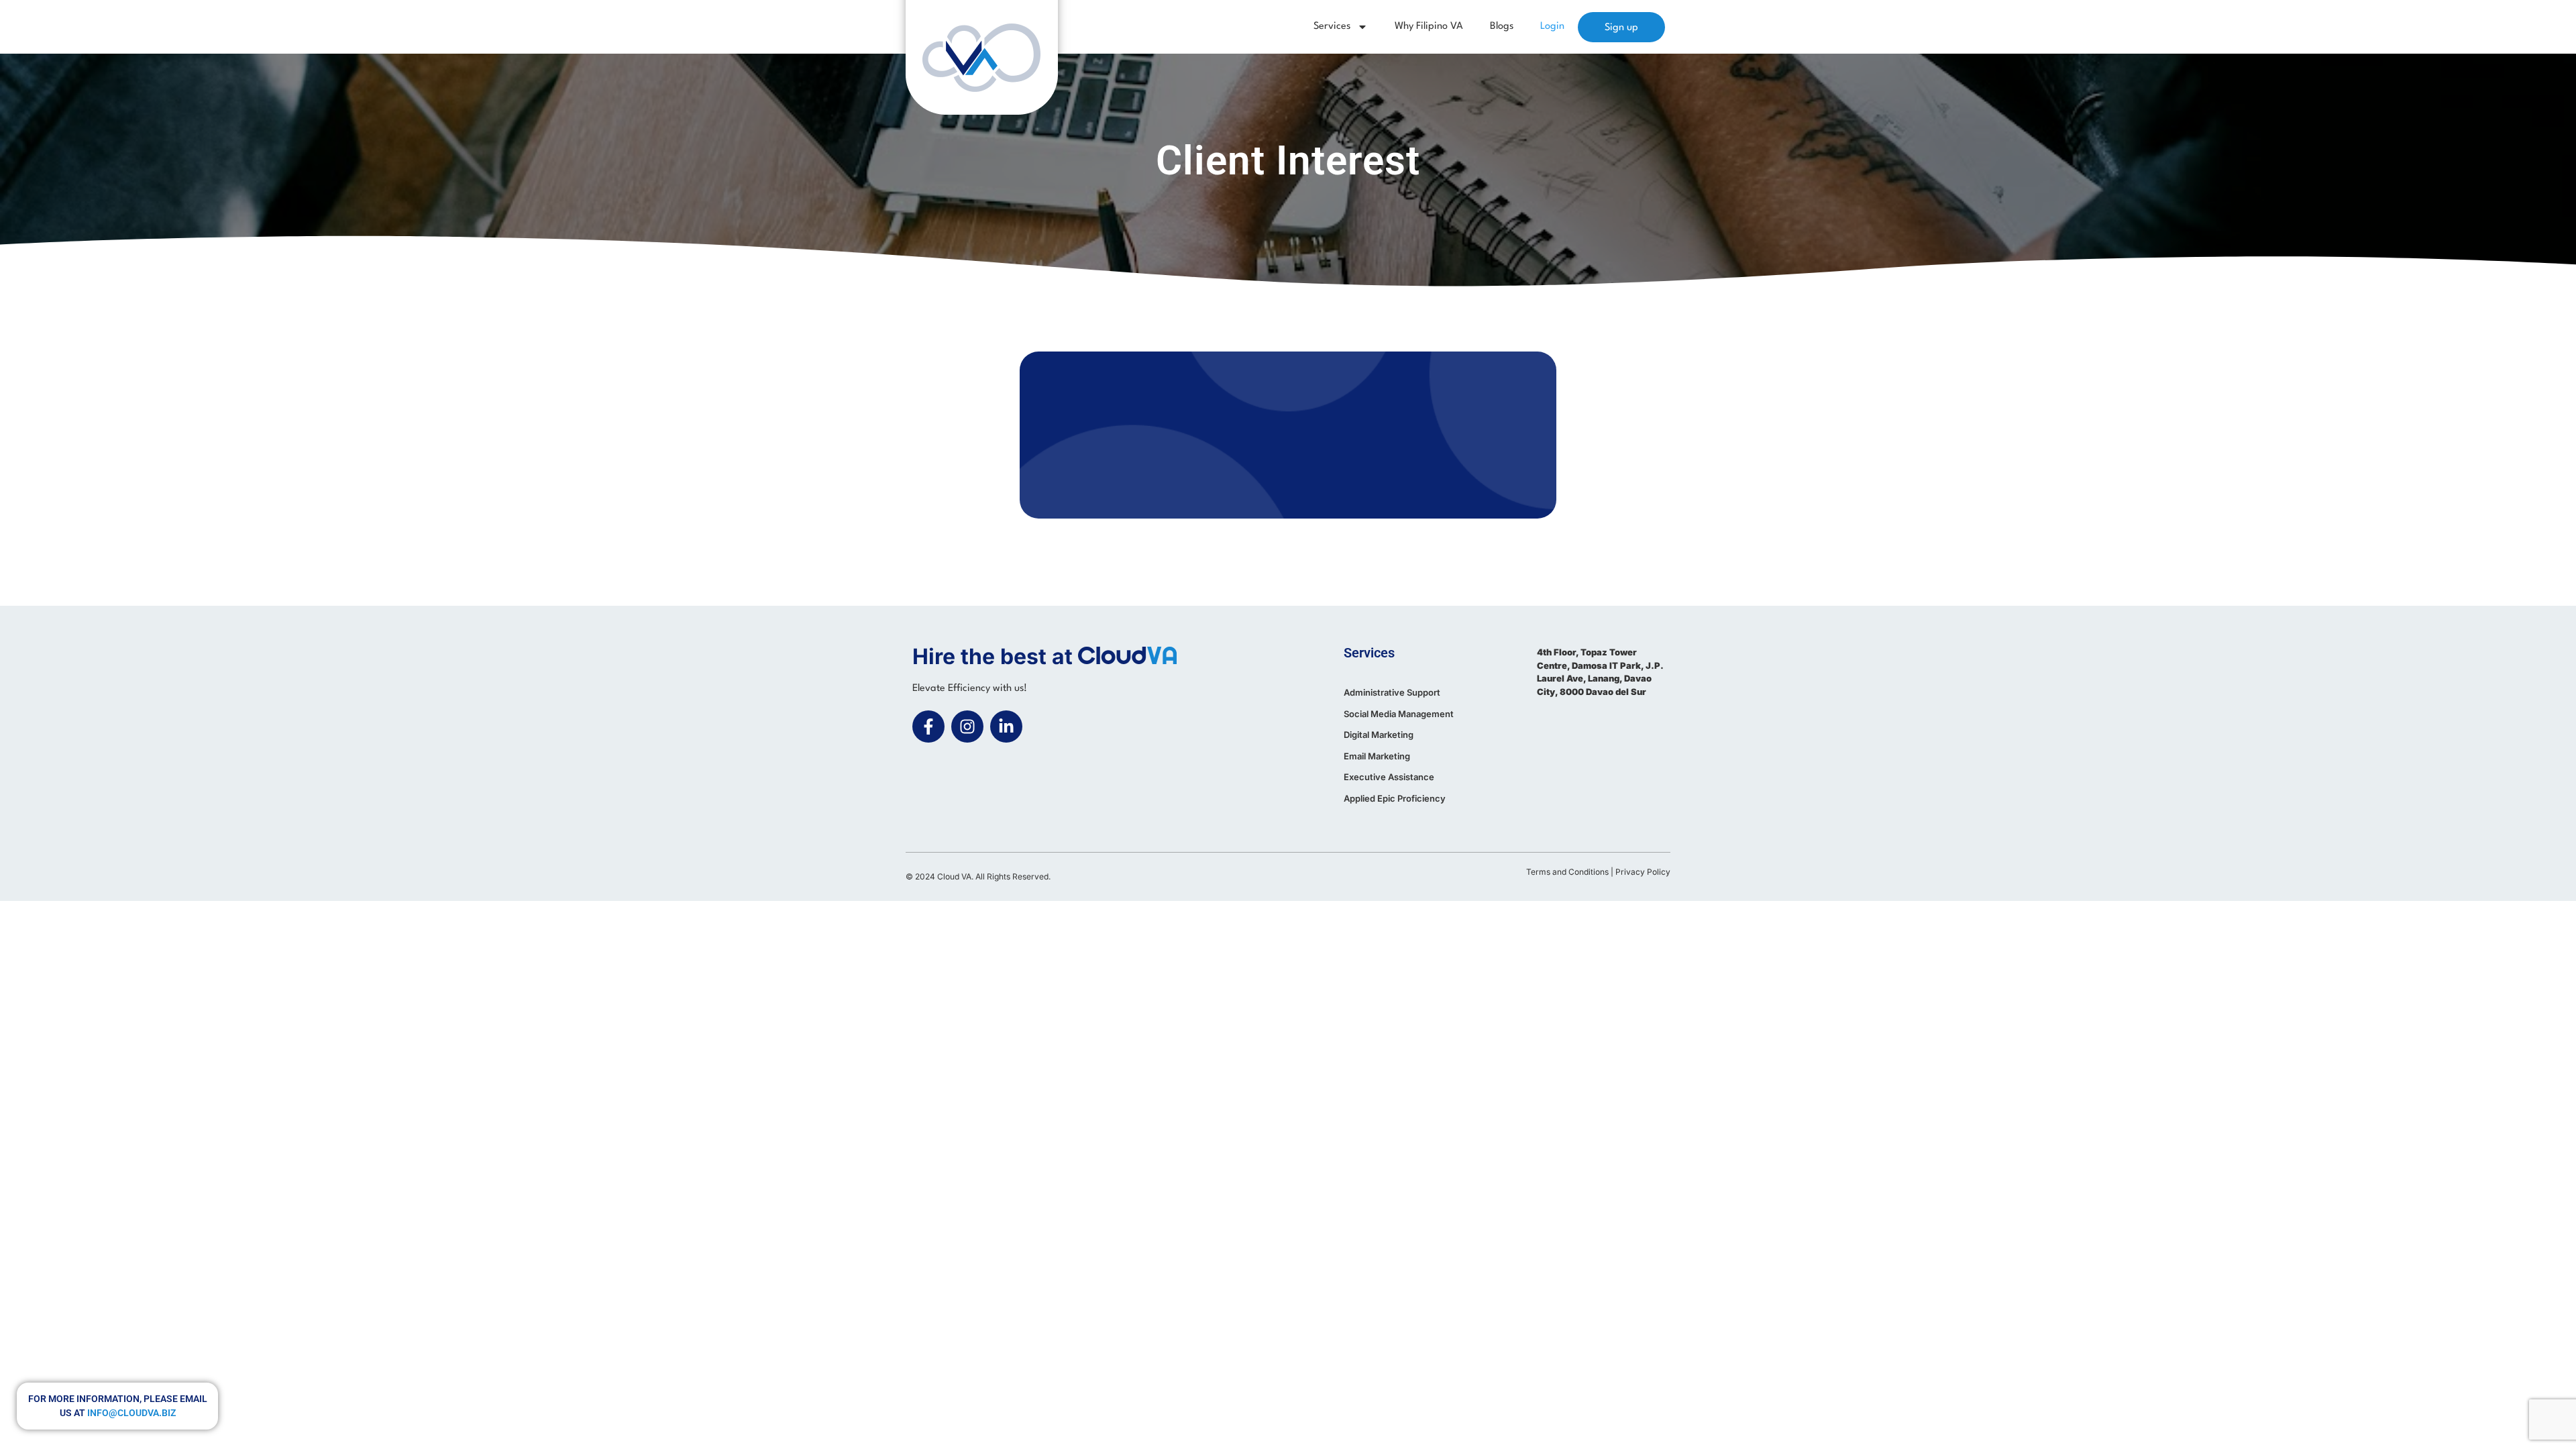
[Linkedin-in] (1006, 727)
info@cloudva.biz (131, 1413)
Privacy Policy (1643, 872)
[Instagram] (967, 727)
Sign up (1621, 28)
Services (1332, 26)
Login (1552, 26)
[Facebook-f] (928, 727)
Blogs (1502, 26)
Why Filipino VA (1429, 26)
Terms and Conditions (1567, 872)
